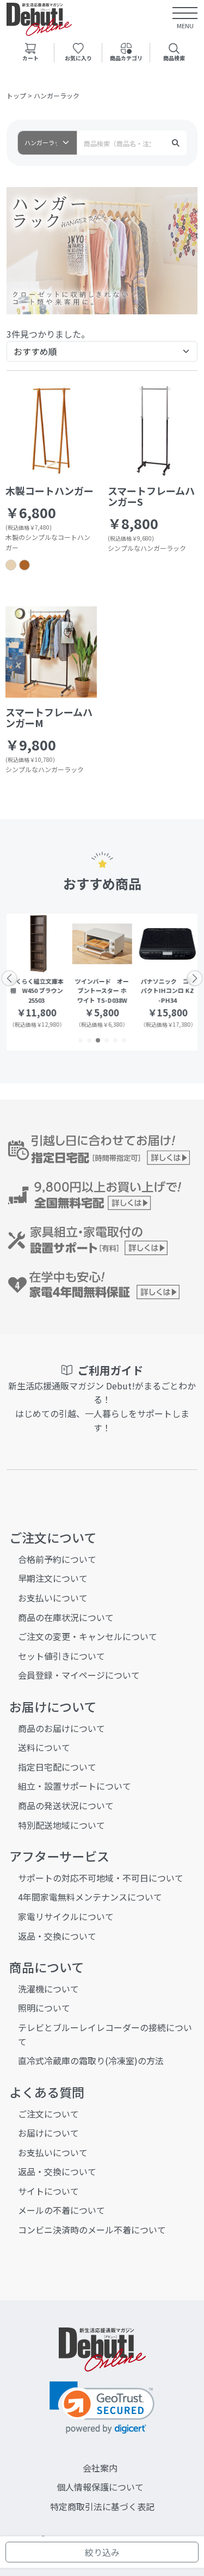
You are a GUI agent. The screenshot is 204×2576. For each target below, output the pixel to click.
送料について (44, 1747)
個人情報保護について (100, 2487)
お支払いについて (53, 1598)
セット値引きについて (61, 1656)
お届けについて (48, 2133)
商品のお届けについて (61, 1728)
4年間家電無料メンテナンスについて (90, 1897)
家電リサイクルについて (66, 1916)
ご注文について (48, 2114)
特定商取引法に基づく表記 (102, 2506)
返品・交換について (57, 1936)
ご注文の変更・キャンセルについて (88, 1636)
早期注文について (53, 1578)
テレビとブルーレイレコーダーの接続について (105, 2034)
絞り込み (102, 2552)
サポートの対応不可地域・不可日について (101, 1878)
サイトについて (48, 2191)
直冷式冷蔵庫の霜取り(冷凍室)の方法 (91, 2060)
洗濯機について (48, 1989)
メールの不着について (61, 2210)
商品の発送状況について (66, 1805)
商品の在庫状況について (66, 1617)
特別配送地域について (61, 1825)
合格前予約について (57, 1559)
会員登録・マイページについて (79, 1675)
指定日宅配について (57, 1767)
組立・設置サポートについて (75, 1786)
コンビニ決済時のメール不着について (92, 2230)
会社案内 (100, 2468)
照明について (44, 2008)
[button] (81, 1040)
